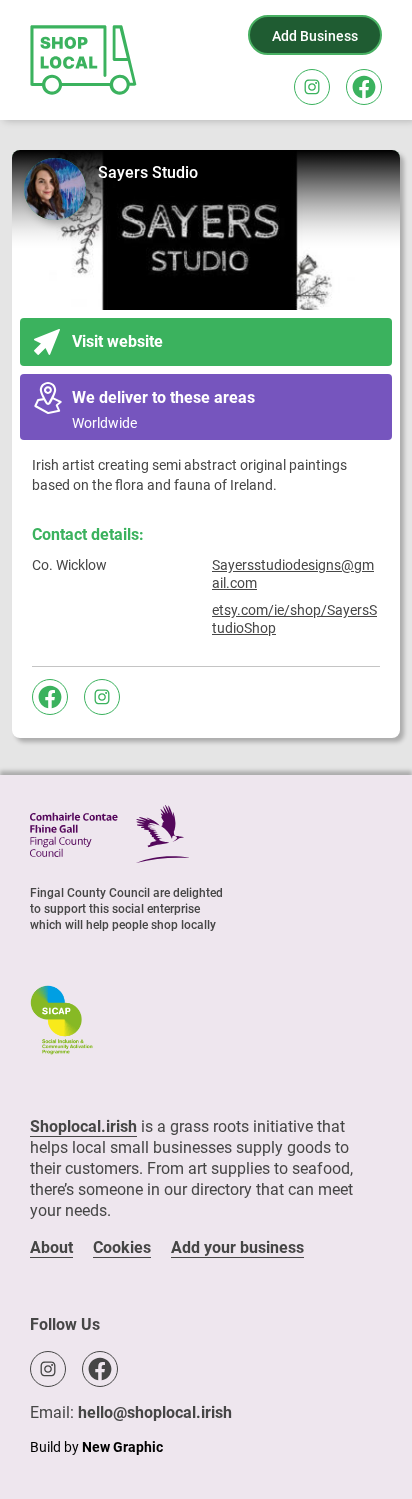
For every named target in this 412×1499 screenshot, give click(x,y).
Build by (96, 1447)
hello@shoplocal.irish (155, 1412)
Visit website (117, 341)
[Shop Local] (85, 60)
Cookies (122, 1247)
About (51, 1247)
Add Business (315, 36)
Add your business (237, 1247)
